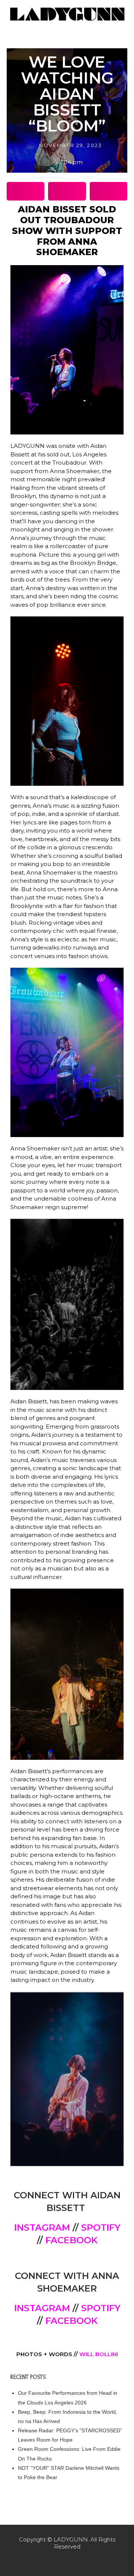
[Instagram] (67, 2561)
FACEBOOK (71, 2240)
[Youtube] (83, 2561)
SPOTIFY (101, 2227)
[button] (25, 191)
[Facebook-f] (51, 2561)
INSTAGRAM (42, 2227)
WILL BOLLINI (99, 2354)
